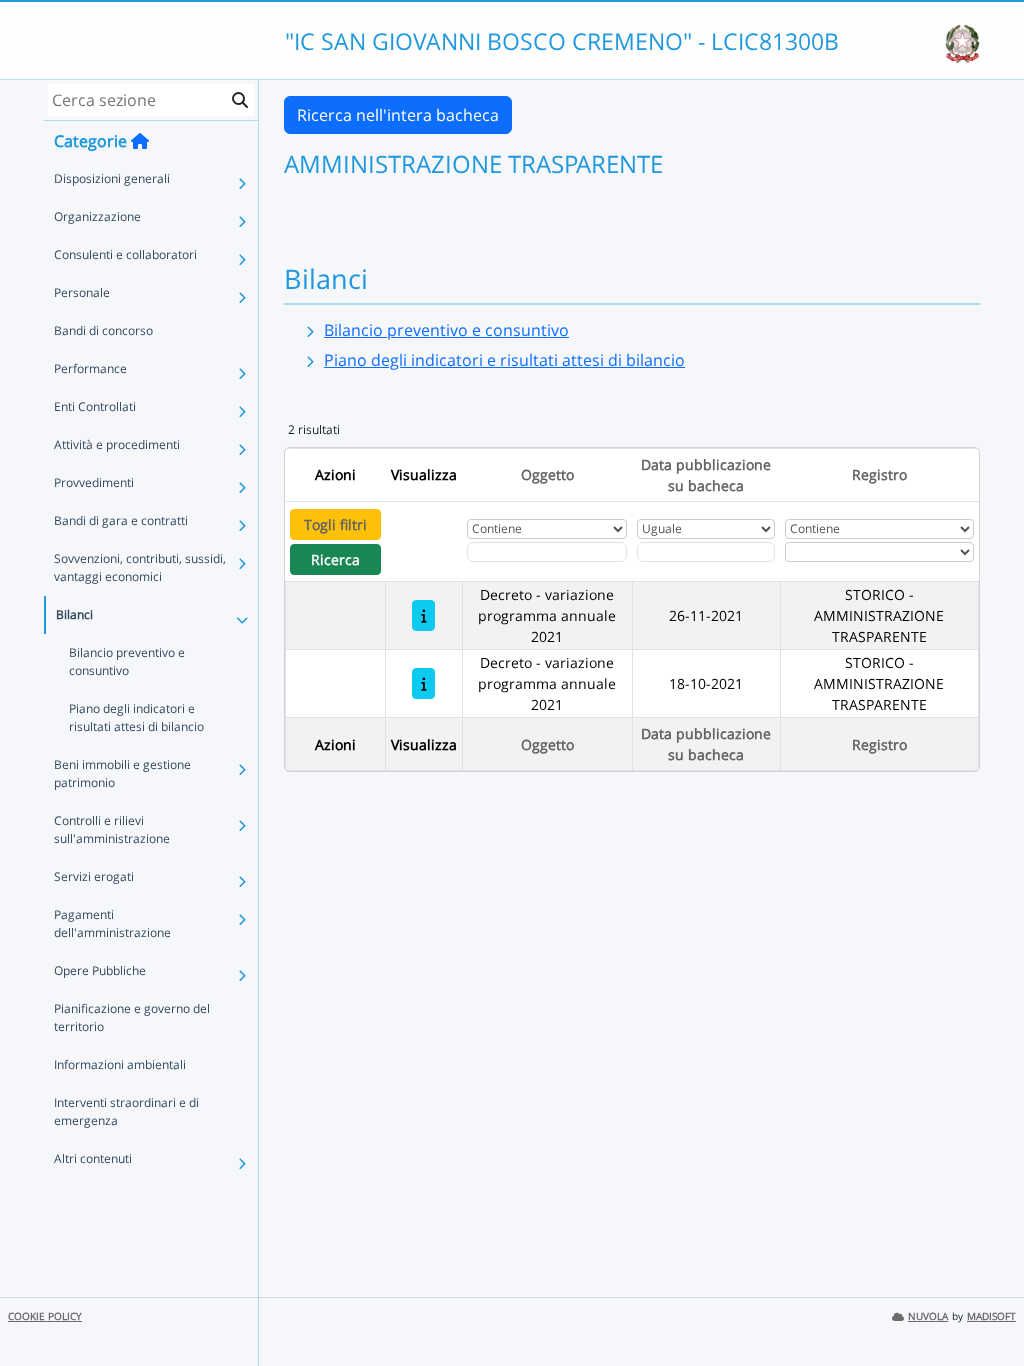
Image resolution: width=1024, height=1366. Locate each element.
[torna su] (983, 1305)
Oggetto (547, 474)
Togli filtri (335, 524)
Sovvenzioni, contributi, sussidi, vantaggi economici (140, 567)
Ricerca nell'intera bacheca (398, 115)
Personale (82, 292)
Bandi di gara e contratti (121, 520)
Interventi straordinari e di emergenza (126, 1111)
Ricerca (335, 559)
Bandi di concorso (103, 330)
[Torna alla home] (140, 141)
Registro (879, 474)
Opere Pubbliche (100, 970)
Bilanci (74, 614)
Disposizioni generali (112, 178)
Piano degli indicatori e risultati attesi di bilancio (136, 717)
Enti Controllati (95, 406)
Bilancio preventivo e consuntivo (127, 661)
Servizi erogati (94, 876)
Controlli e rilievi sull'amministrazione (112, 829)
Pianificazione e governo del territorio (132, 1017)
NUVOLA (928, 1316)
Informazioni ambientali (120, 1064)
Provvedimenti (94, 482)
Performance (90, 368)
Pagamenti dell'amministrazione (112, 923)
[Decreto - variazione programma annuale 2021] (423, 615)
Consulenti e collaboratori (125, 254)
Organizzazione (97, 216)
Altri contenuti (93, 1158)
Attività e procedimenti (117, 444)
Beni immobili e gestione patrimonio (122, 773)
